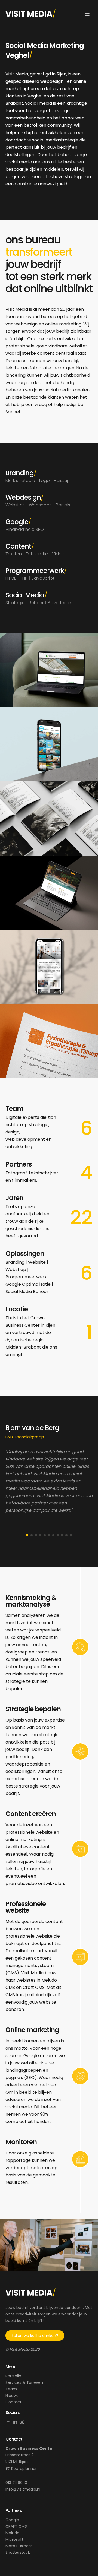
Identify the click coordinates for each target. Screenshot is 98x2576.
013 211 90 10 (16, 2483)
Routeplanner (24, 2469)
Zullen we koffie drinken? (35, 2336)
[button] (27, 1535)
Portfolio (13, 2376)
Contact (13, 2402)
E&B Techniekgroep (25, 1437)
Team (11, 2389)
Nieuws (12, 2396)
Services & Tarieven (24, 2382)
